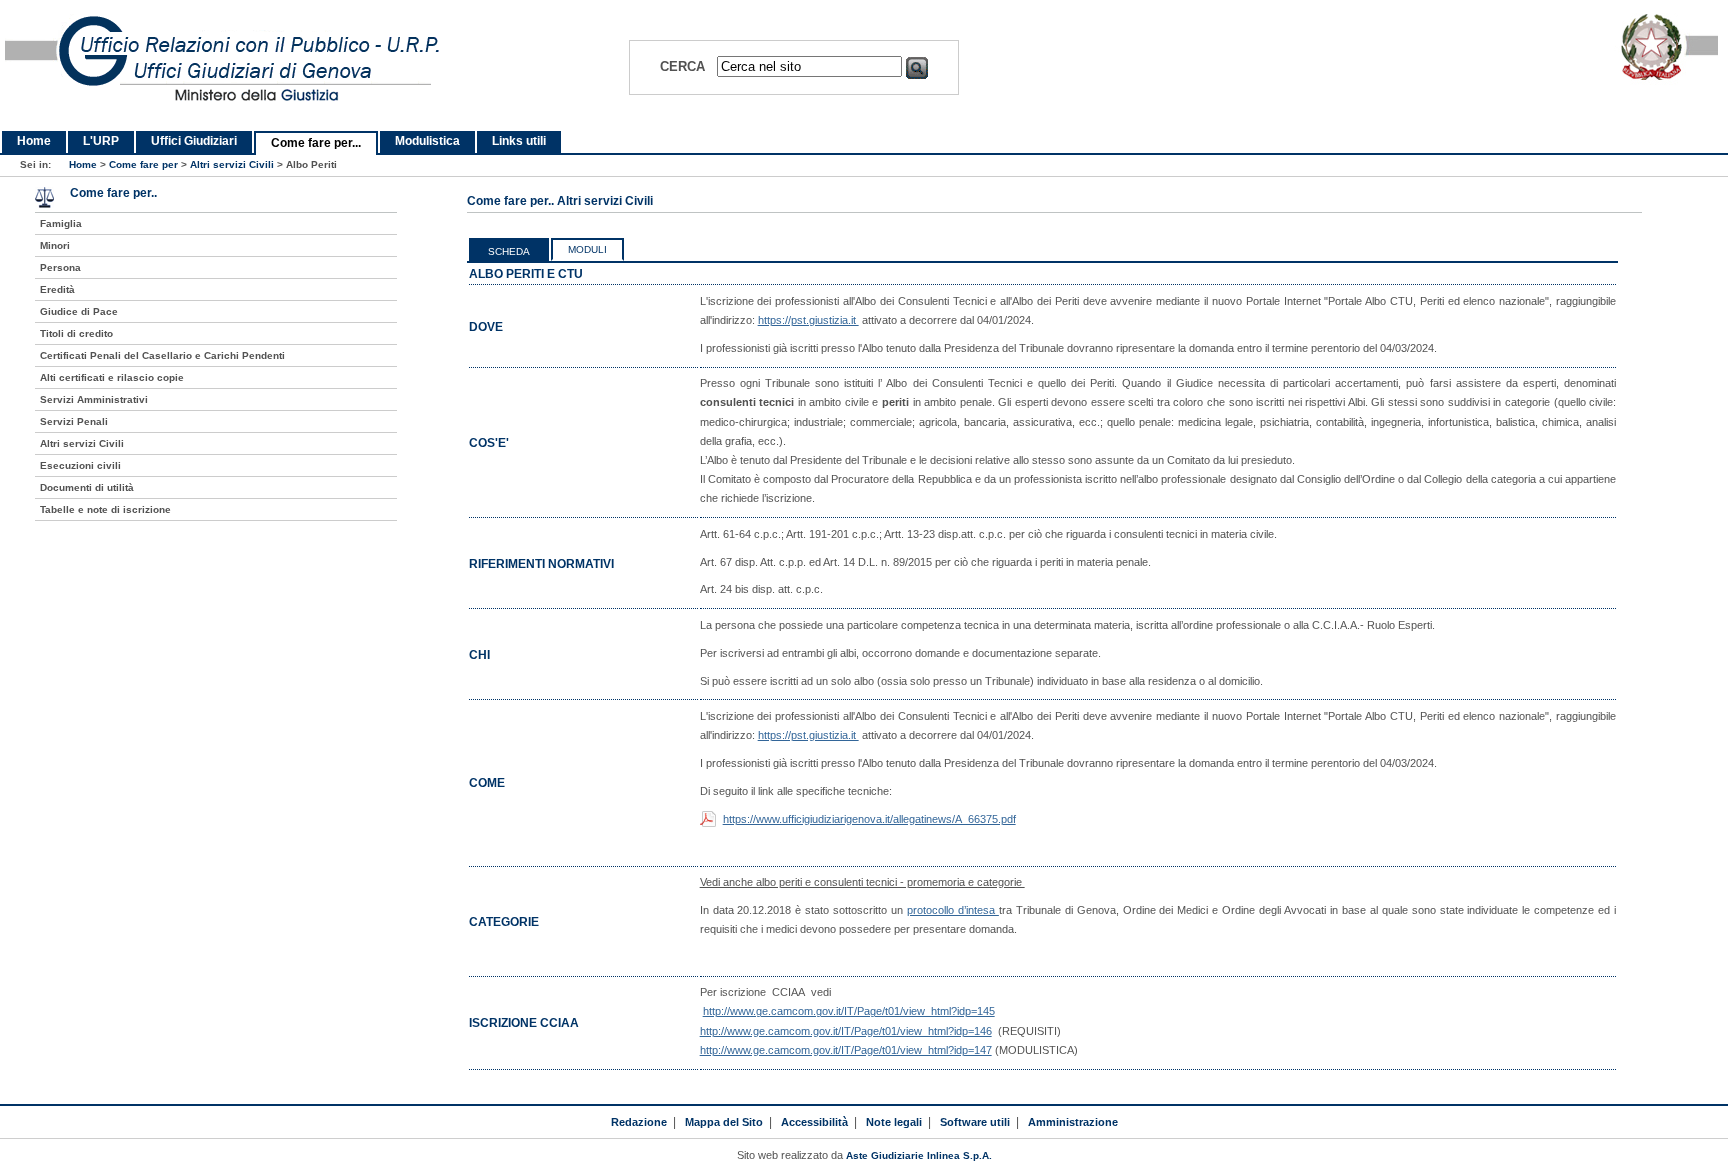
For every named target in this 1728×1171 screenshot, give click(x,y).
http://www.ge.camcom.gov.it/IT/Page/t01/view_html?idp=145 (849, 1011)
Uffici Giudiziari (194, 141)
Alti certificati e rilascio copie (112, 377)
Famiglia (61, 223)
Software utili (975, 1122)
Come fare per (143, 164)
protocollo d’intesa (953, 910)
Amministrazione (1073, 1122)
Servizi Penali (74, 421)
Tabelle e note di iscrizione (105, 509)
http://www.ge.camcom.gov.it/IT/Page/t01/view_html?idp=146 (846, 1031)
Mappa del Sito (724, 1122)
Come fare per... (316, 143)
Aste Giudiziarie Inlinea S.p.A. (919, 1155)
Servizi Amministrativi (94, 399)
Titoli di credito (76, 333)
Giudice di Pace (79, 311)
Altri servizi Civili (232, 164)
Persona (60, 267)
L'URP (101, 141)
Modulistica (427, 141)
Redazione (639, 1122)
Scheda (509, 251)
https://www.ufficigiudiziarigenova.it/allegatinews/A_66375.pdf (869, 819)
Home (34, 141)
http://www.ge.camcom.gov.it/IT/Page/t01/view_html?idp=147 (846, 1050)
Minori (55, 245)
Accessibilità (814, 1122)
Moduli (587, 249)
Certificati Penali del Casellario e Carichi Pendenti (162, 355)
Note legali (894, 1122)
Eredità (57, 289)
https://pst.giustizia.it (808, 320)
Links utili (519, 141)
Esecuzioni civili (80, 465)
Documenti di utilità (87, 487)
